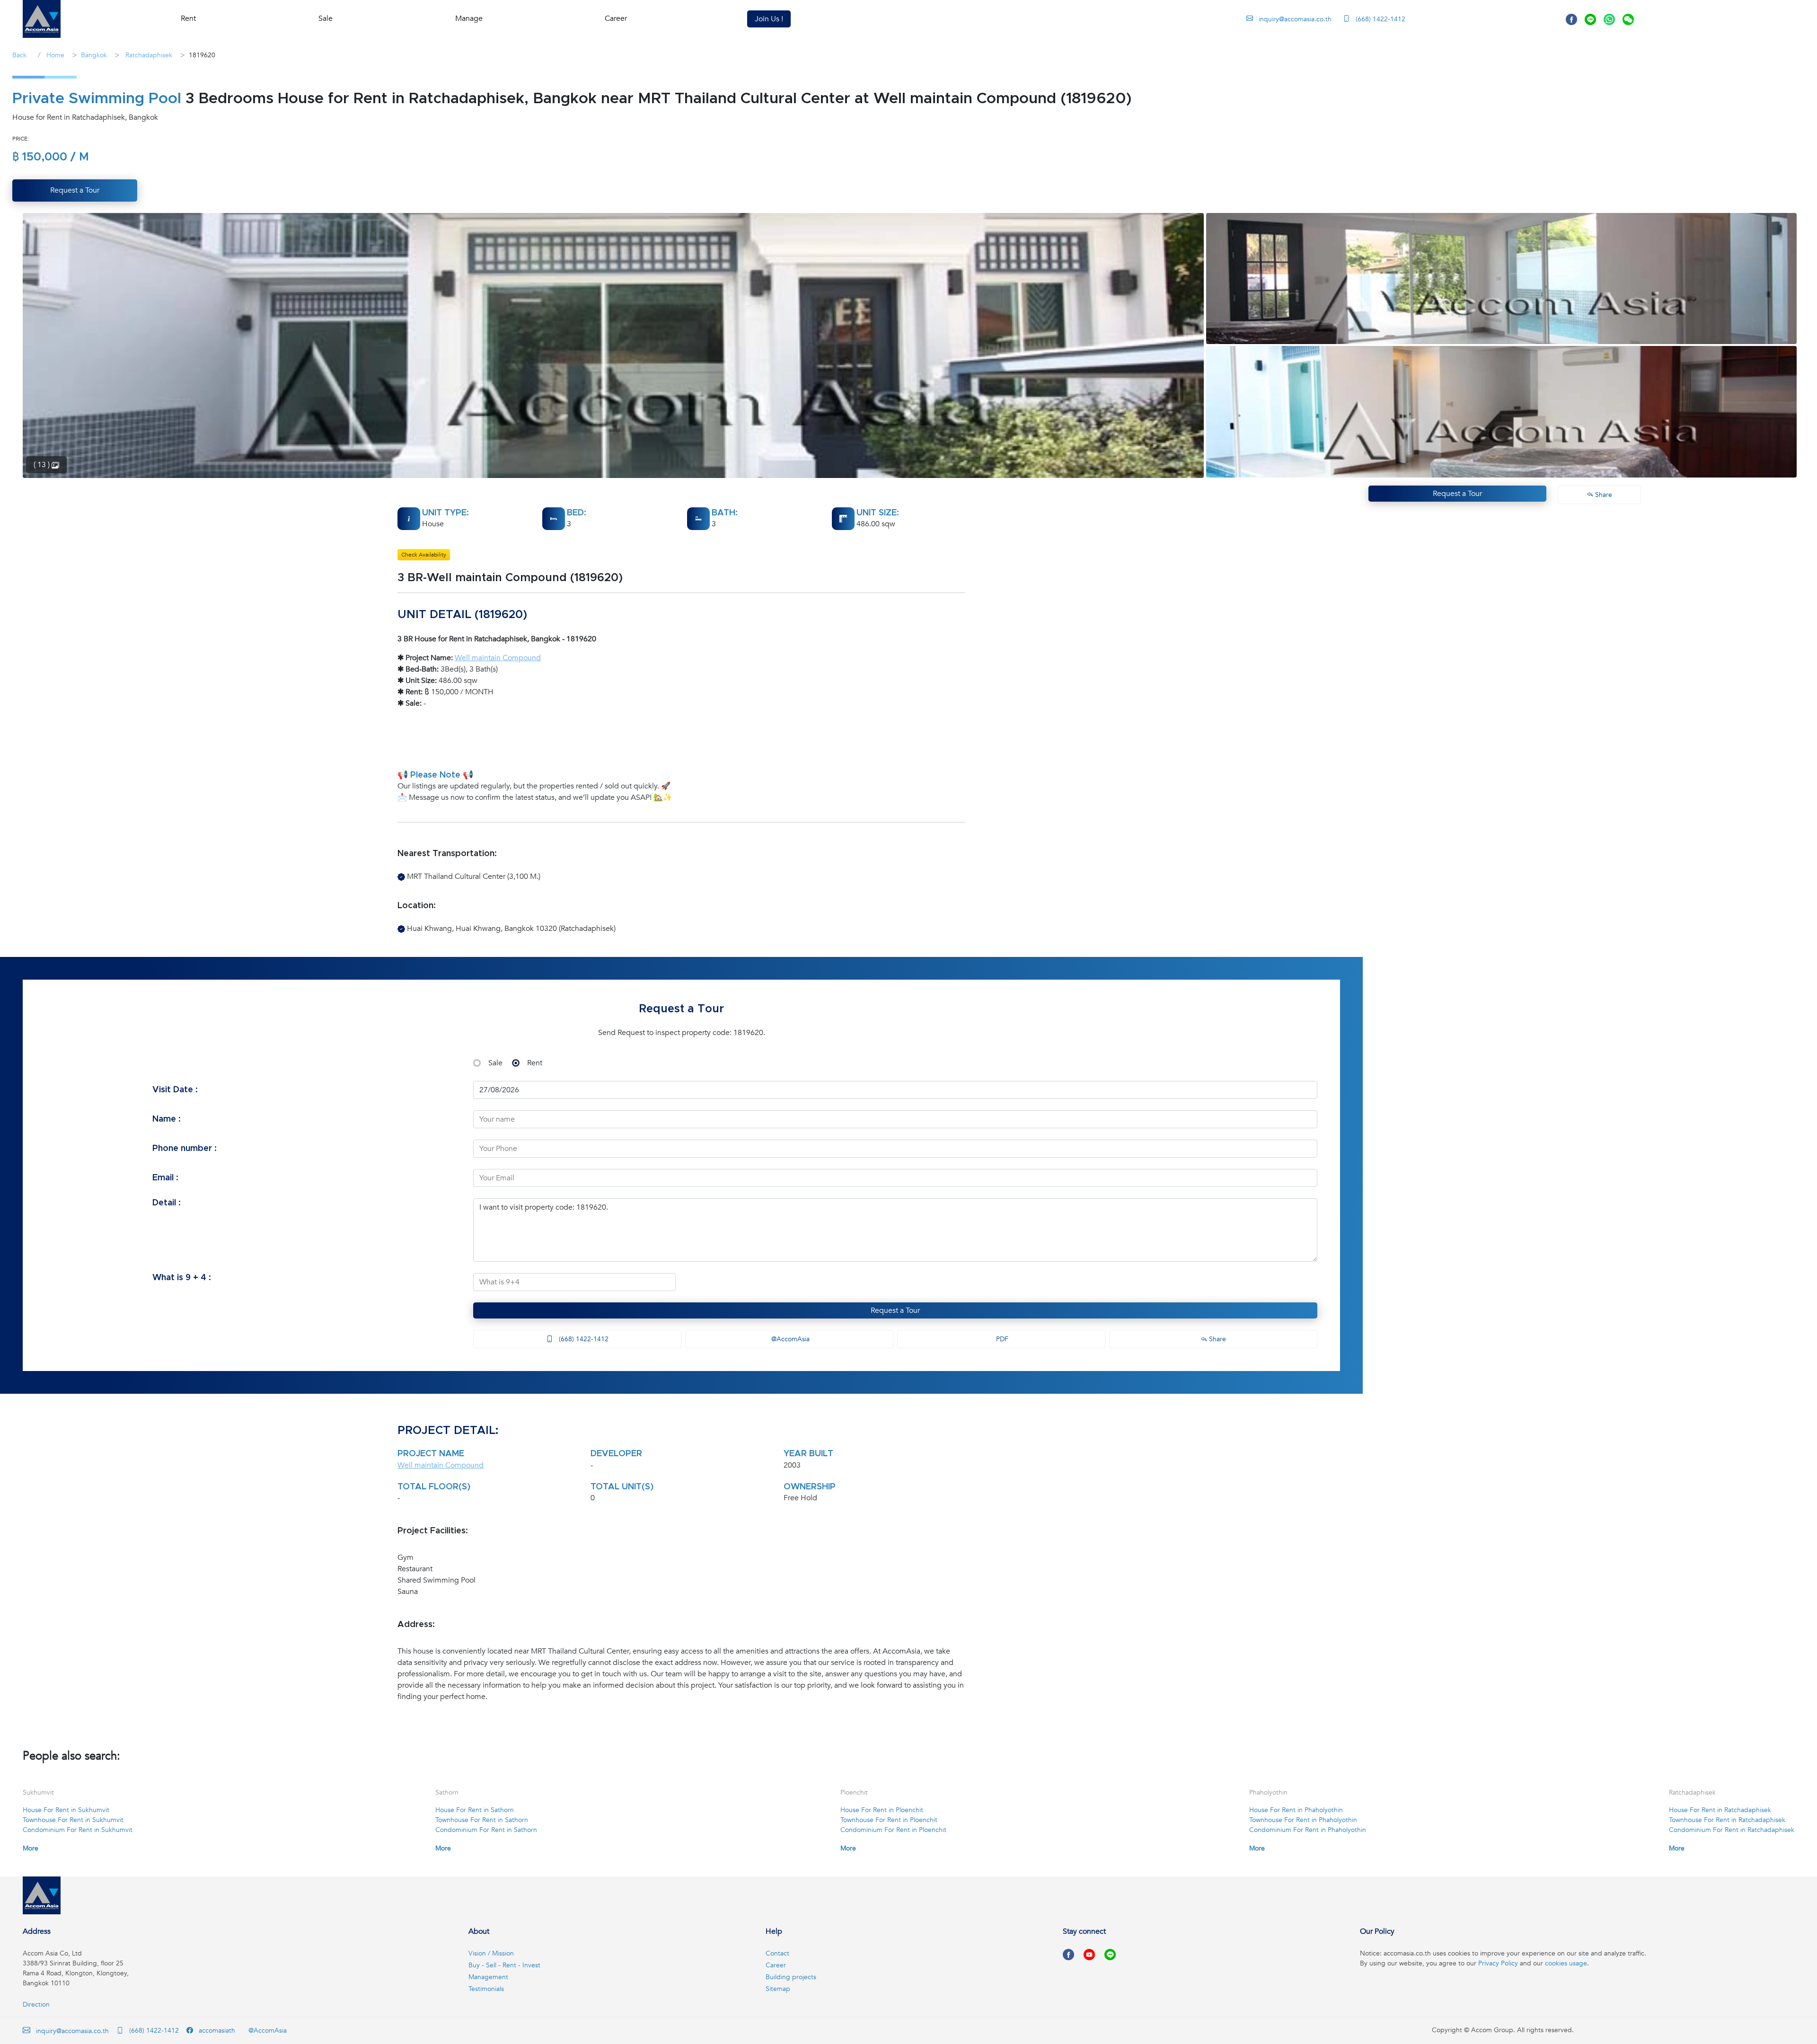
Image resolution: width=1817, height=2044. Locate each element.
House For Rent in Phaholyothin (1296, 1810)
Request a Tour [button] (75, 190)
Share (1217, 1339)
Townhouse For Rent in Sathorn (482, 1820)
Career (616, 18)
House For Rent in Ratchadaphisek (1720, 1810)
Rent (535, 1063)
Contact (777, 1953)
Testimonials (486, 1989)
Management (488, 1977)
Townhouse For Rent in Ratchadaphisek (1727, 1820)
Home (54, 55)
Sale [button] (326, 18)
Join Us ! (769, 19)
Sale (495, 1063)
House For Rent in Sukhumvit (66, 1810)
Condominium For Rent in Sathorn (486, 1830)
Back (19, 55)
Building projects (791, 1977)
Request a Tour (895, 1310)
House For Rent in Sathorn (475, 1810)
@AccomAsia (789, 1339)
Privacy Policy (1498, 1963)
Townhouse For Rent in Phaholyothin (1303, 1820)
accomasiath (216, 2031)
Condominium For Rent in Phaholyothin (1308, 1830)
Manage (469, 18)
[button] (42, 19)
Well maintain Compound (498, 658)
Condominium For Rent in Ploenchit (893, 1830)
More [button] (31, 1848)
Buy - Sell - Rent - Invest (504, 1965)
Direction (36, 2004)
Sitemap (778, 1989)
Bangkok (94, 55)
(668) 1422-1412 (1380, 19)
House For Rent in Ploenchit (882, 1810)
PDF (1001, 1339)
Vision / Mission (491, 1953)
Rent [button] (188, 18)
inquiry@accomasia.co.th (1295, 19)
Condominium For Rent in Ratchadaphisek (1732, 1830)
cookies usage (1566, 1963)
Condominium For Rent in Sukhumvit (78, 1830)
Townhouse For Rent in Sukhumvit (73, 1820)
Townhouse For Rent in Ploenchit (889, 1820)
